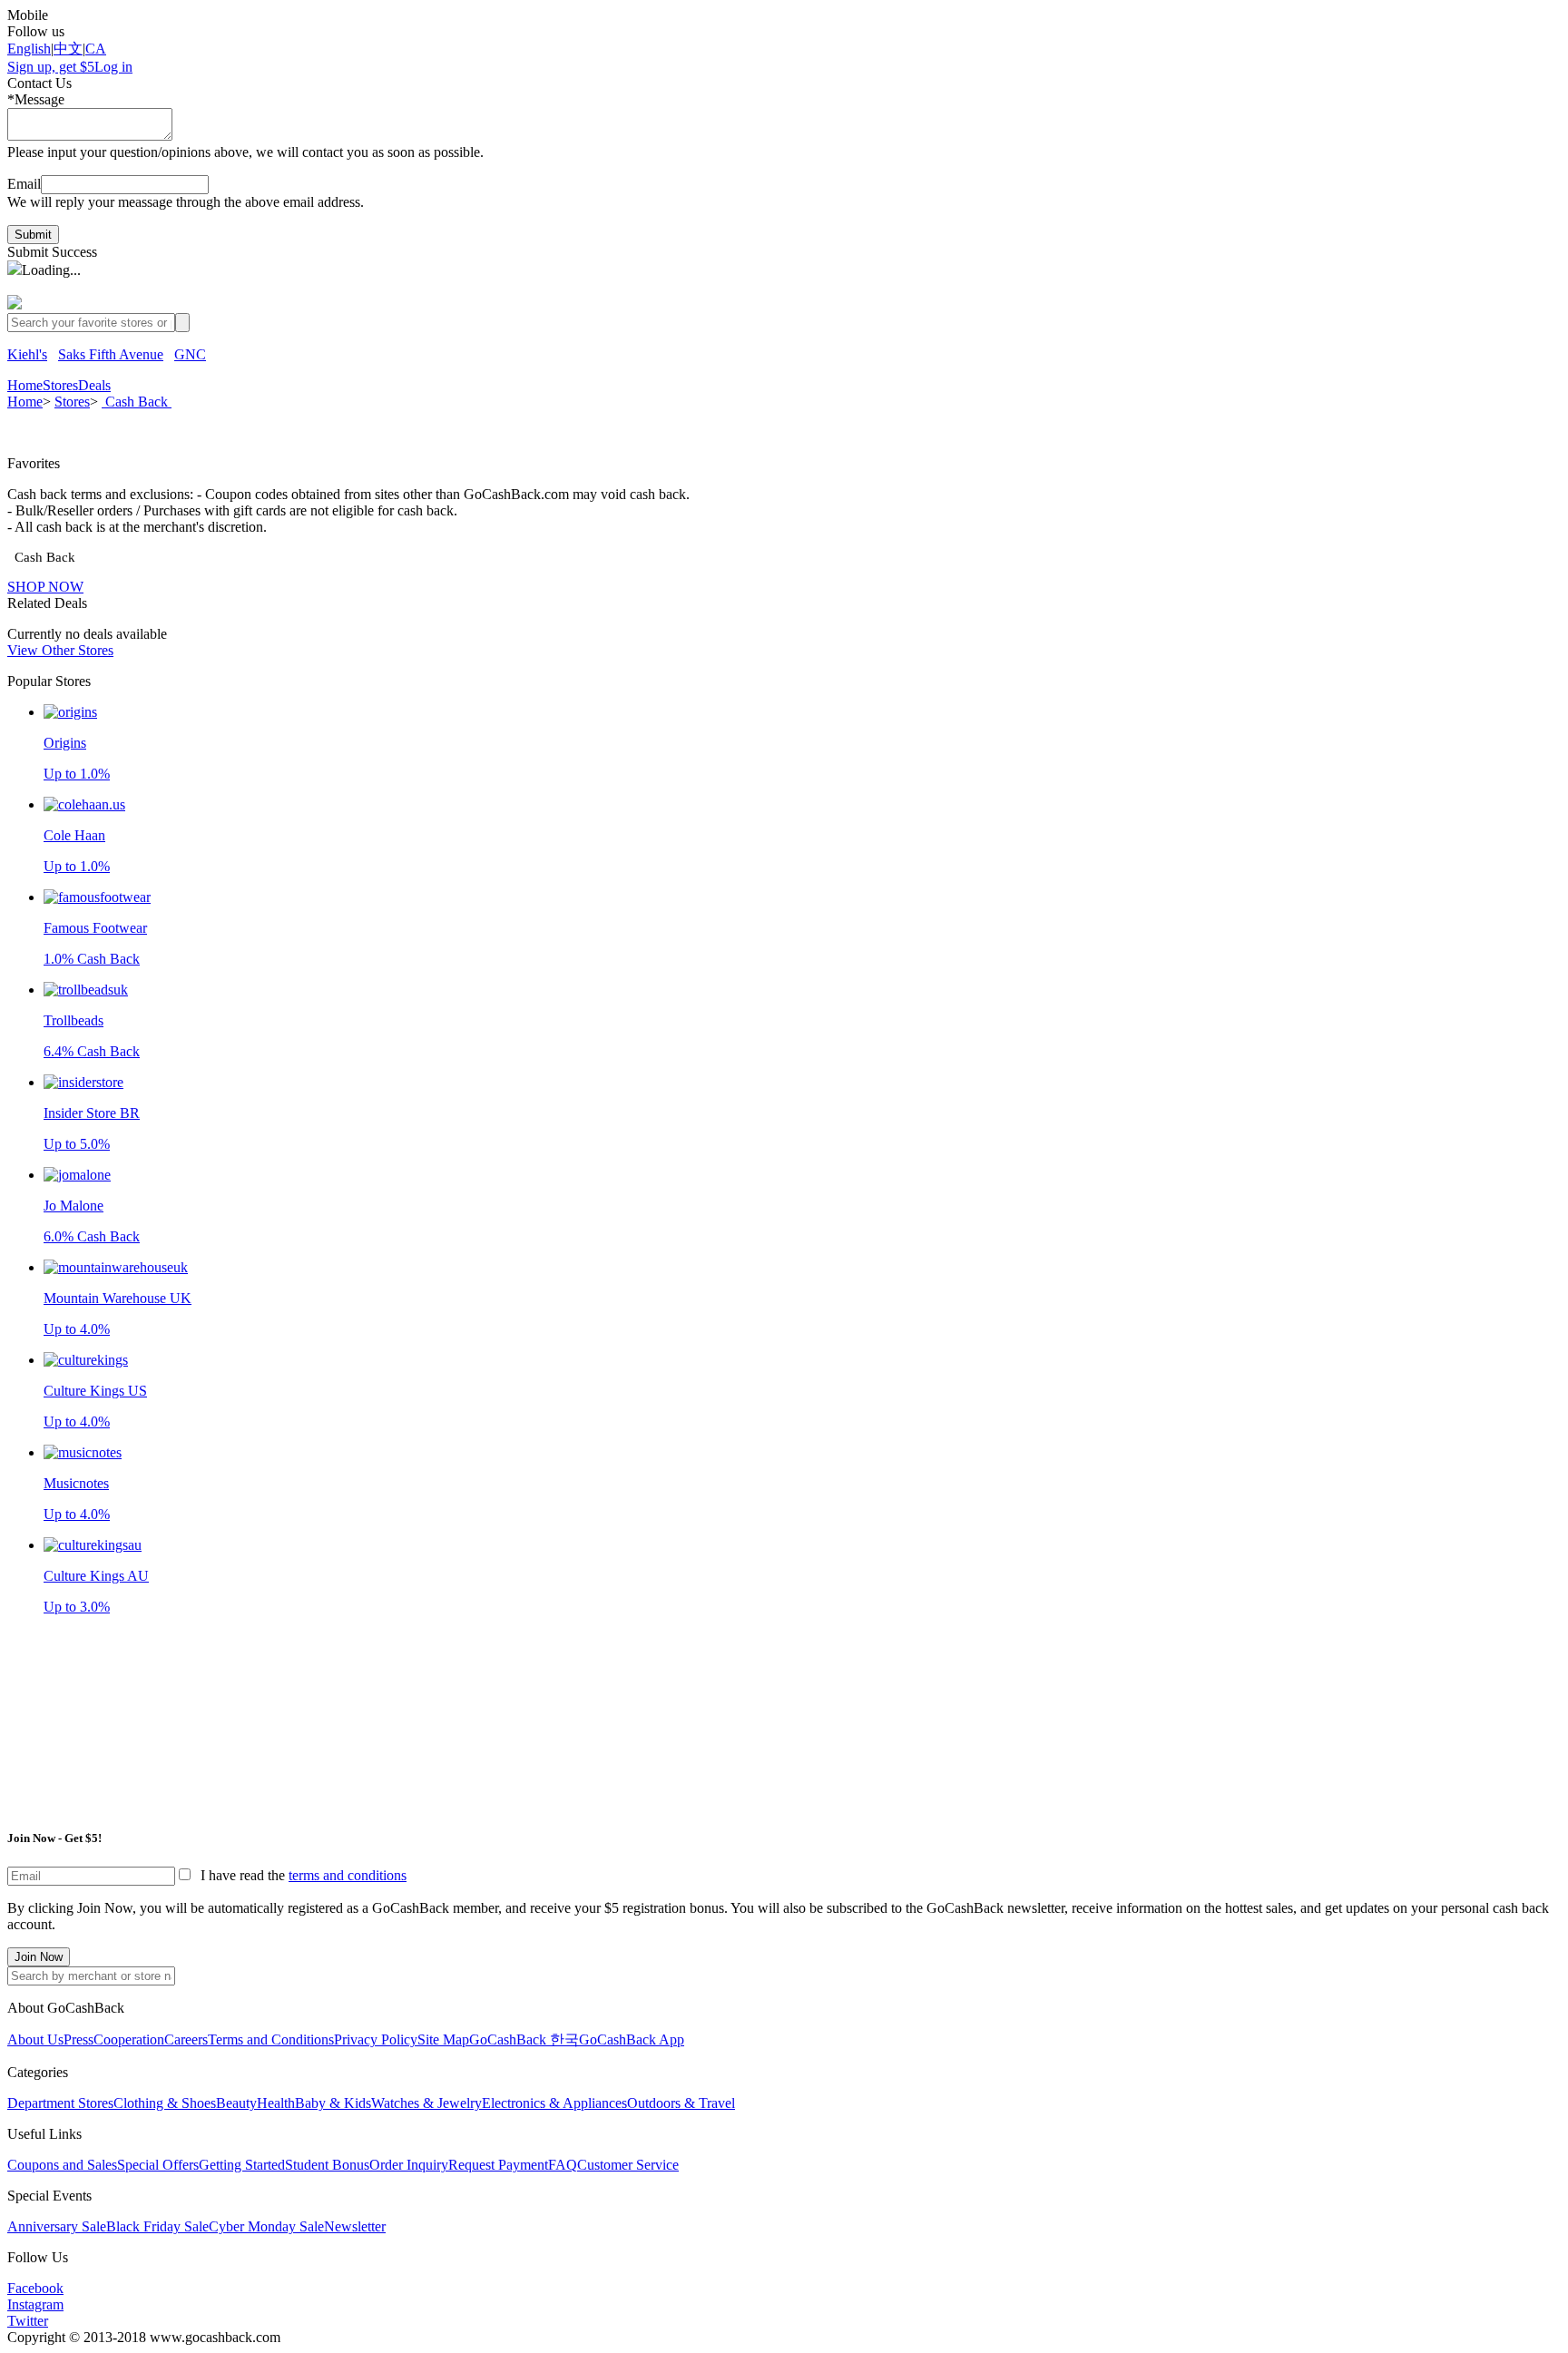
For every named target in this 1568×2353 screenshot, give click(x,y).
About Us (35, 2039)
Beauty (236, 2103)
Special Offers (158, 2165)
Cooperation (129, 2039)
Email (24, 184)
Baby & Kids (333, 2103)
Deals (94, 385)
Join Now (39, 1957)
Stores (60, 385)
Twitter (28, 2321)
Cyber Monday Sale (266, 2226)
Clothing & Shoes (165, 2103)
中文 (68, 49)
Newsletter (355, 2226)
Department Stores (60, 2103)
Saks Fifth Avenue (111, 354)
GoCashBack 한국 (524, 2039)
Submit (33, 235)
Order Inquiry (409, 2165)
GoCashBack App (632, 2039)
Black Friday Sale (157, 2226)
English (29, 49)
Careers (186, 2039)
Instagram (35, 2304)
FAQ (563, 2165)
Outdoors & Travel (681, 2103)
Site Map (443, 2039)
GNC (190, 354)
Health (276, 2103)
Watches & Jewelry (426, 2103)
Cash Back (137, 402)
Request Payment (498, 2165)
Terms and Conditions (271, 2039)
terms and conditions (348, 1875)
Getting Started (242, 2165)
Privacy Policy (376, 2039)
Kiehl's (27, 354)
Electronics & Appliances (554, 2103)
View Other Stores (60, 650)
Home (25, 385)
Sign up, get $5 (51, 67)
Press (78, 2039)
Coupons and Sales (62, 2165)
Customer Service (628, 2165)
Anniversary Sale (57, 2226)
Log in (113, 67)
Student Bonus (327, 2165)
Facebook (35, 2288)
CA (96, 49)
